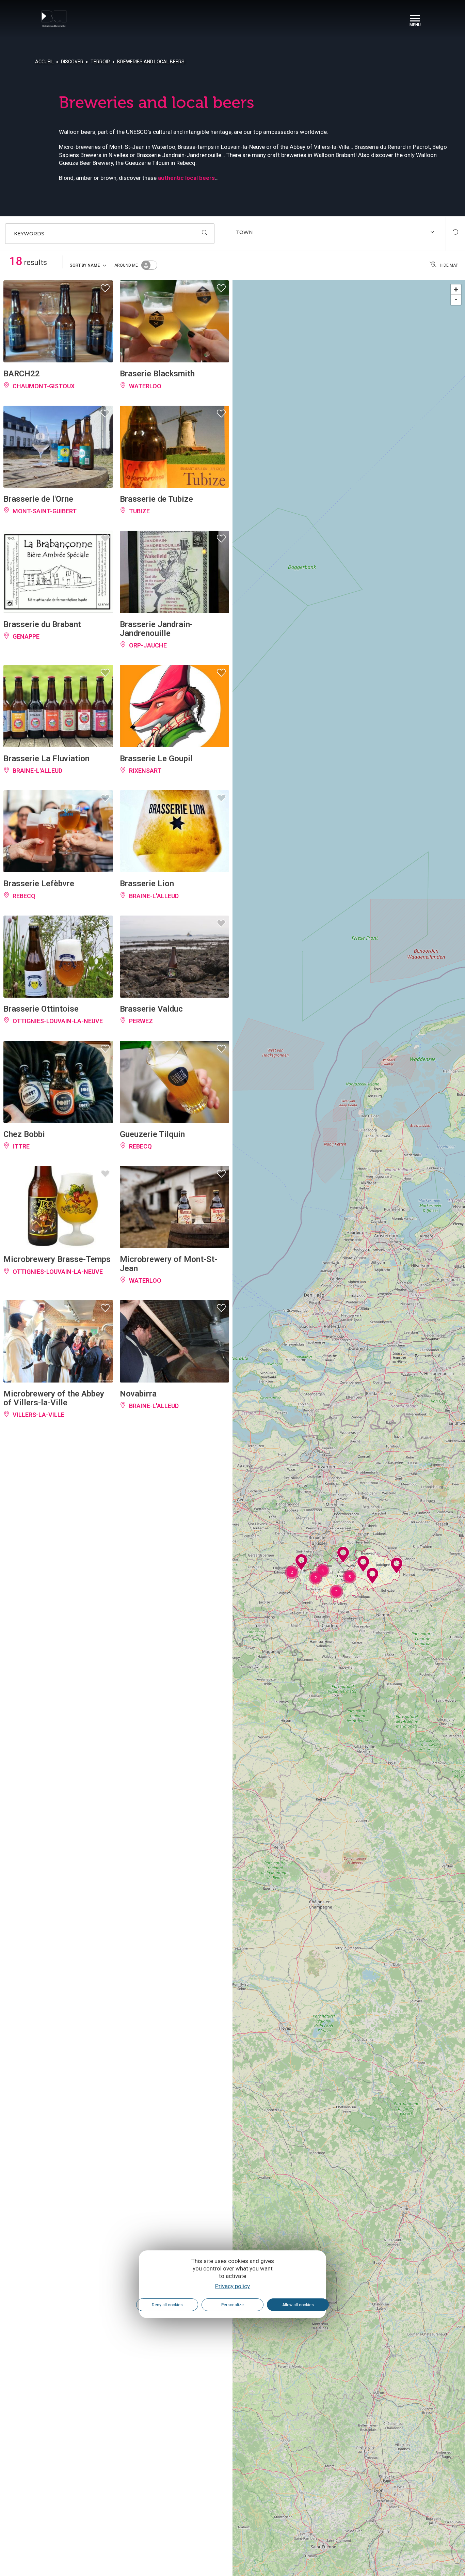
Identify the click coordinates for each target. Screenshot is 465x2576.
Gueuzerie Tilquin (152, 1134)
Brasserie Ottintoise (41, 1009)
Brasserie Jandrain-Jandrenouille (156, 629)
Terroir (100, 62)
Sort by (85, 265)
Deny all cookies (167, 2305)
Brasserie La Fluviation (46, 759)
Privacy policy (233, 2286)
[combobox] (336, 234)
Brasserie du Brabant (42, 624)
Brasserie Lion (147, 884)
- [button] (456, 300)
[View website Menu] (415, 19)
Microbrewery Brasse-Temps (57, 1259)
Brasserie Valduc (151, 1009)
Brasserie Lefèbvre (39, 884)
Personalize (233, 2305)
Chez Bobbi (24, 1134)
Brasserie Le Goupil (156, 759)
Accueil (44, 62)
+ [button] (456, 289)
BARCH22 (22, 374)
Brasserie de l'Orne (38, 499)
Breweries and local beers (151, 62)
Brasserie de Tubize (156, 499)
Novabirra (138, 1394)
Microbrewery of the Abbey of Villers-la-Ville (54, 1398)
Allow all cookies (298, 2305)
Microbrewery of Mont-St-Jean (169, 1264)
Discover (72, 62)
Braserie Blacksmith (157, 374)
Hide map (449, 265)
